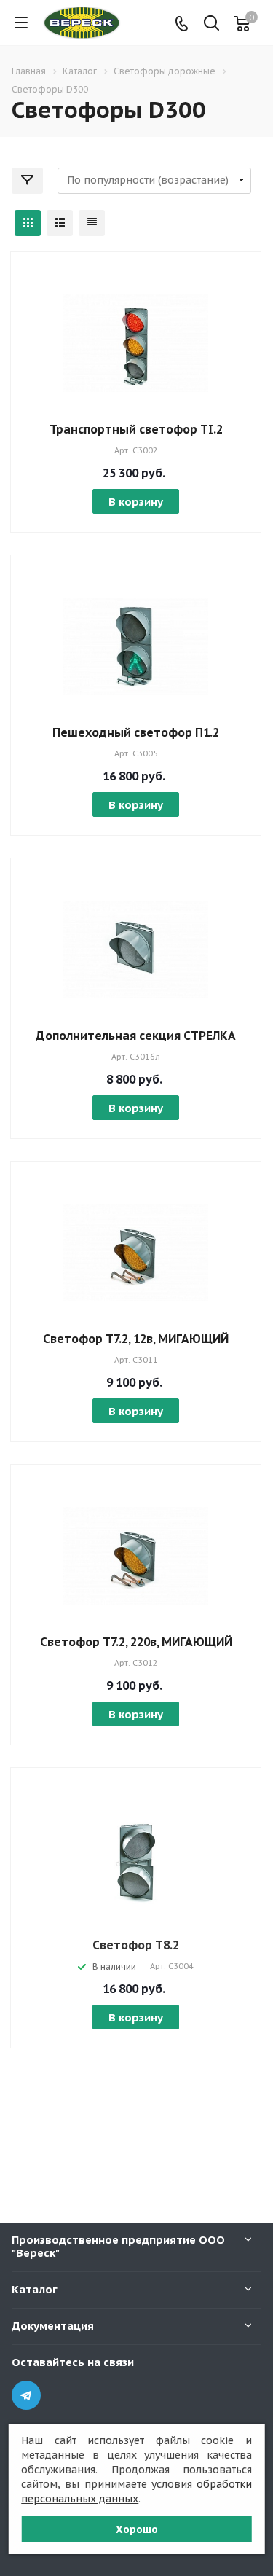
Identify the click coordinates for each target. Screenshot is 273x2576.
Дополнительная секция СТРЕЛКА (136, 1036)
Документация (53, 2326)
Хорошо (137, 2529)
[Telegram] (26, 2395)
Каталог (35, 2289)
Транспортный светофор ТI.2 (136, 429)
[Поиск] (211, 24)
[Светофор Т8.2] (136, 1858)
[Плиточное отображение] (28, 223)
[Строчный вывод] (60, 223)
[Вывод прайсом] (92, 223)
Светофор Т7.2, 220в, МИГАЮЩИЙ (136, 1642)
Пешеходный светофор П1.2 (136, 732)
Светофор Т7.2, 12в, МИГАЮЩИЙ (136, 1339)
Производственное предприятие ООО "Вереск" (118, 2246)
